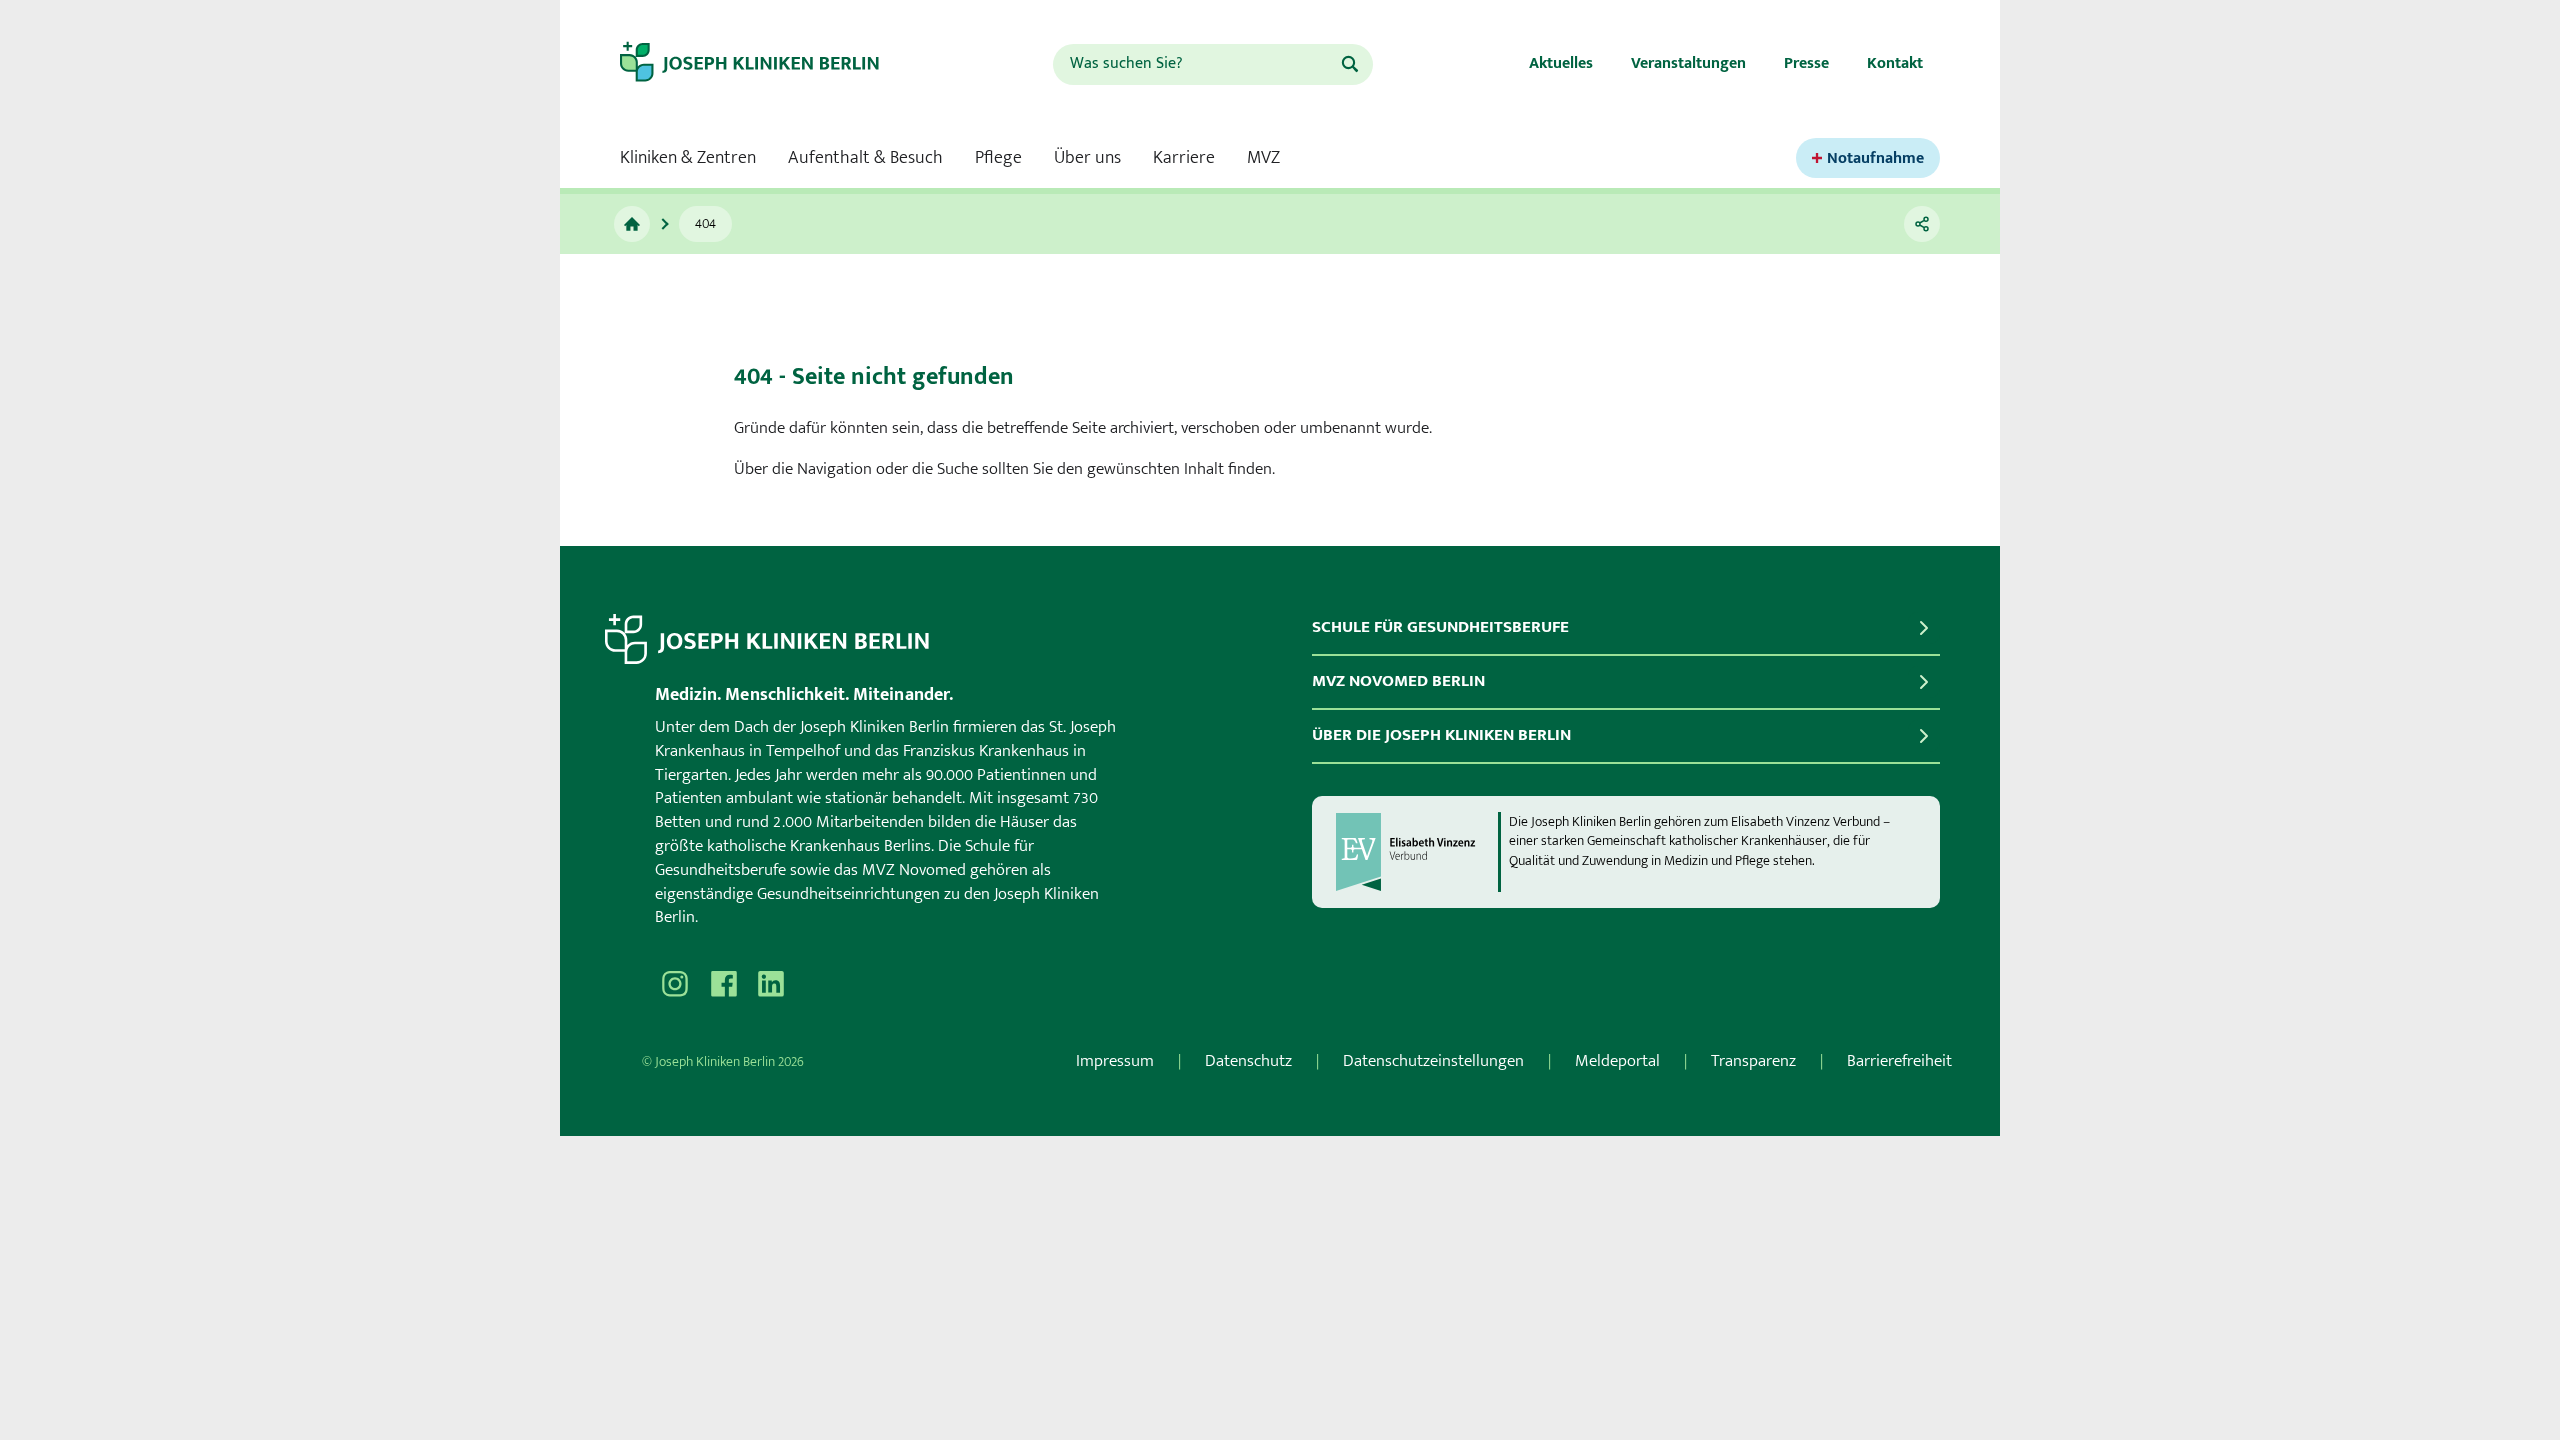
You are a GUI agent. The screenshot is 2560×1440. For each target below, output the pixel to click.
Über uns (1087, 158)
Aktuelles (1561, 63)
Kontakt (1895, 63)
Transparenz (1753, 1061)
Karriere (1184, 158)
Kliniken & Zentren (688, 158)
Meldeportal (1617, 1061)
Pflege (998, 158)
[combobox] (1196, 64)
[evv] (1416, 852)
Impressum (1115, 1061)
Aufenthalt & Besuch (865, 158)
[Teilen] (1922, 224)
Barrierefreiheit (1899, 1061)
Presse (1806, 63)
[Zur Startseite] (767, 64)
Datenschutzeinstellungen (1433, 1061)
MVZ (1263, 158)
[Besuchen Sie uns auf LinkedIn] (771, 984)
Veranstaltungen (1688, 63)
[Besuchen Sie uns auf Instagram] (675, 984)
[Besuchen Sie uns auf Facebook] (723, 984)
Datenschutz (1248, 1061)
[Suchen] (1350, 64)
